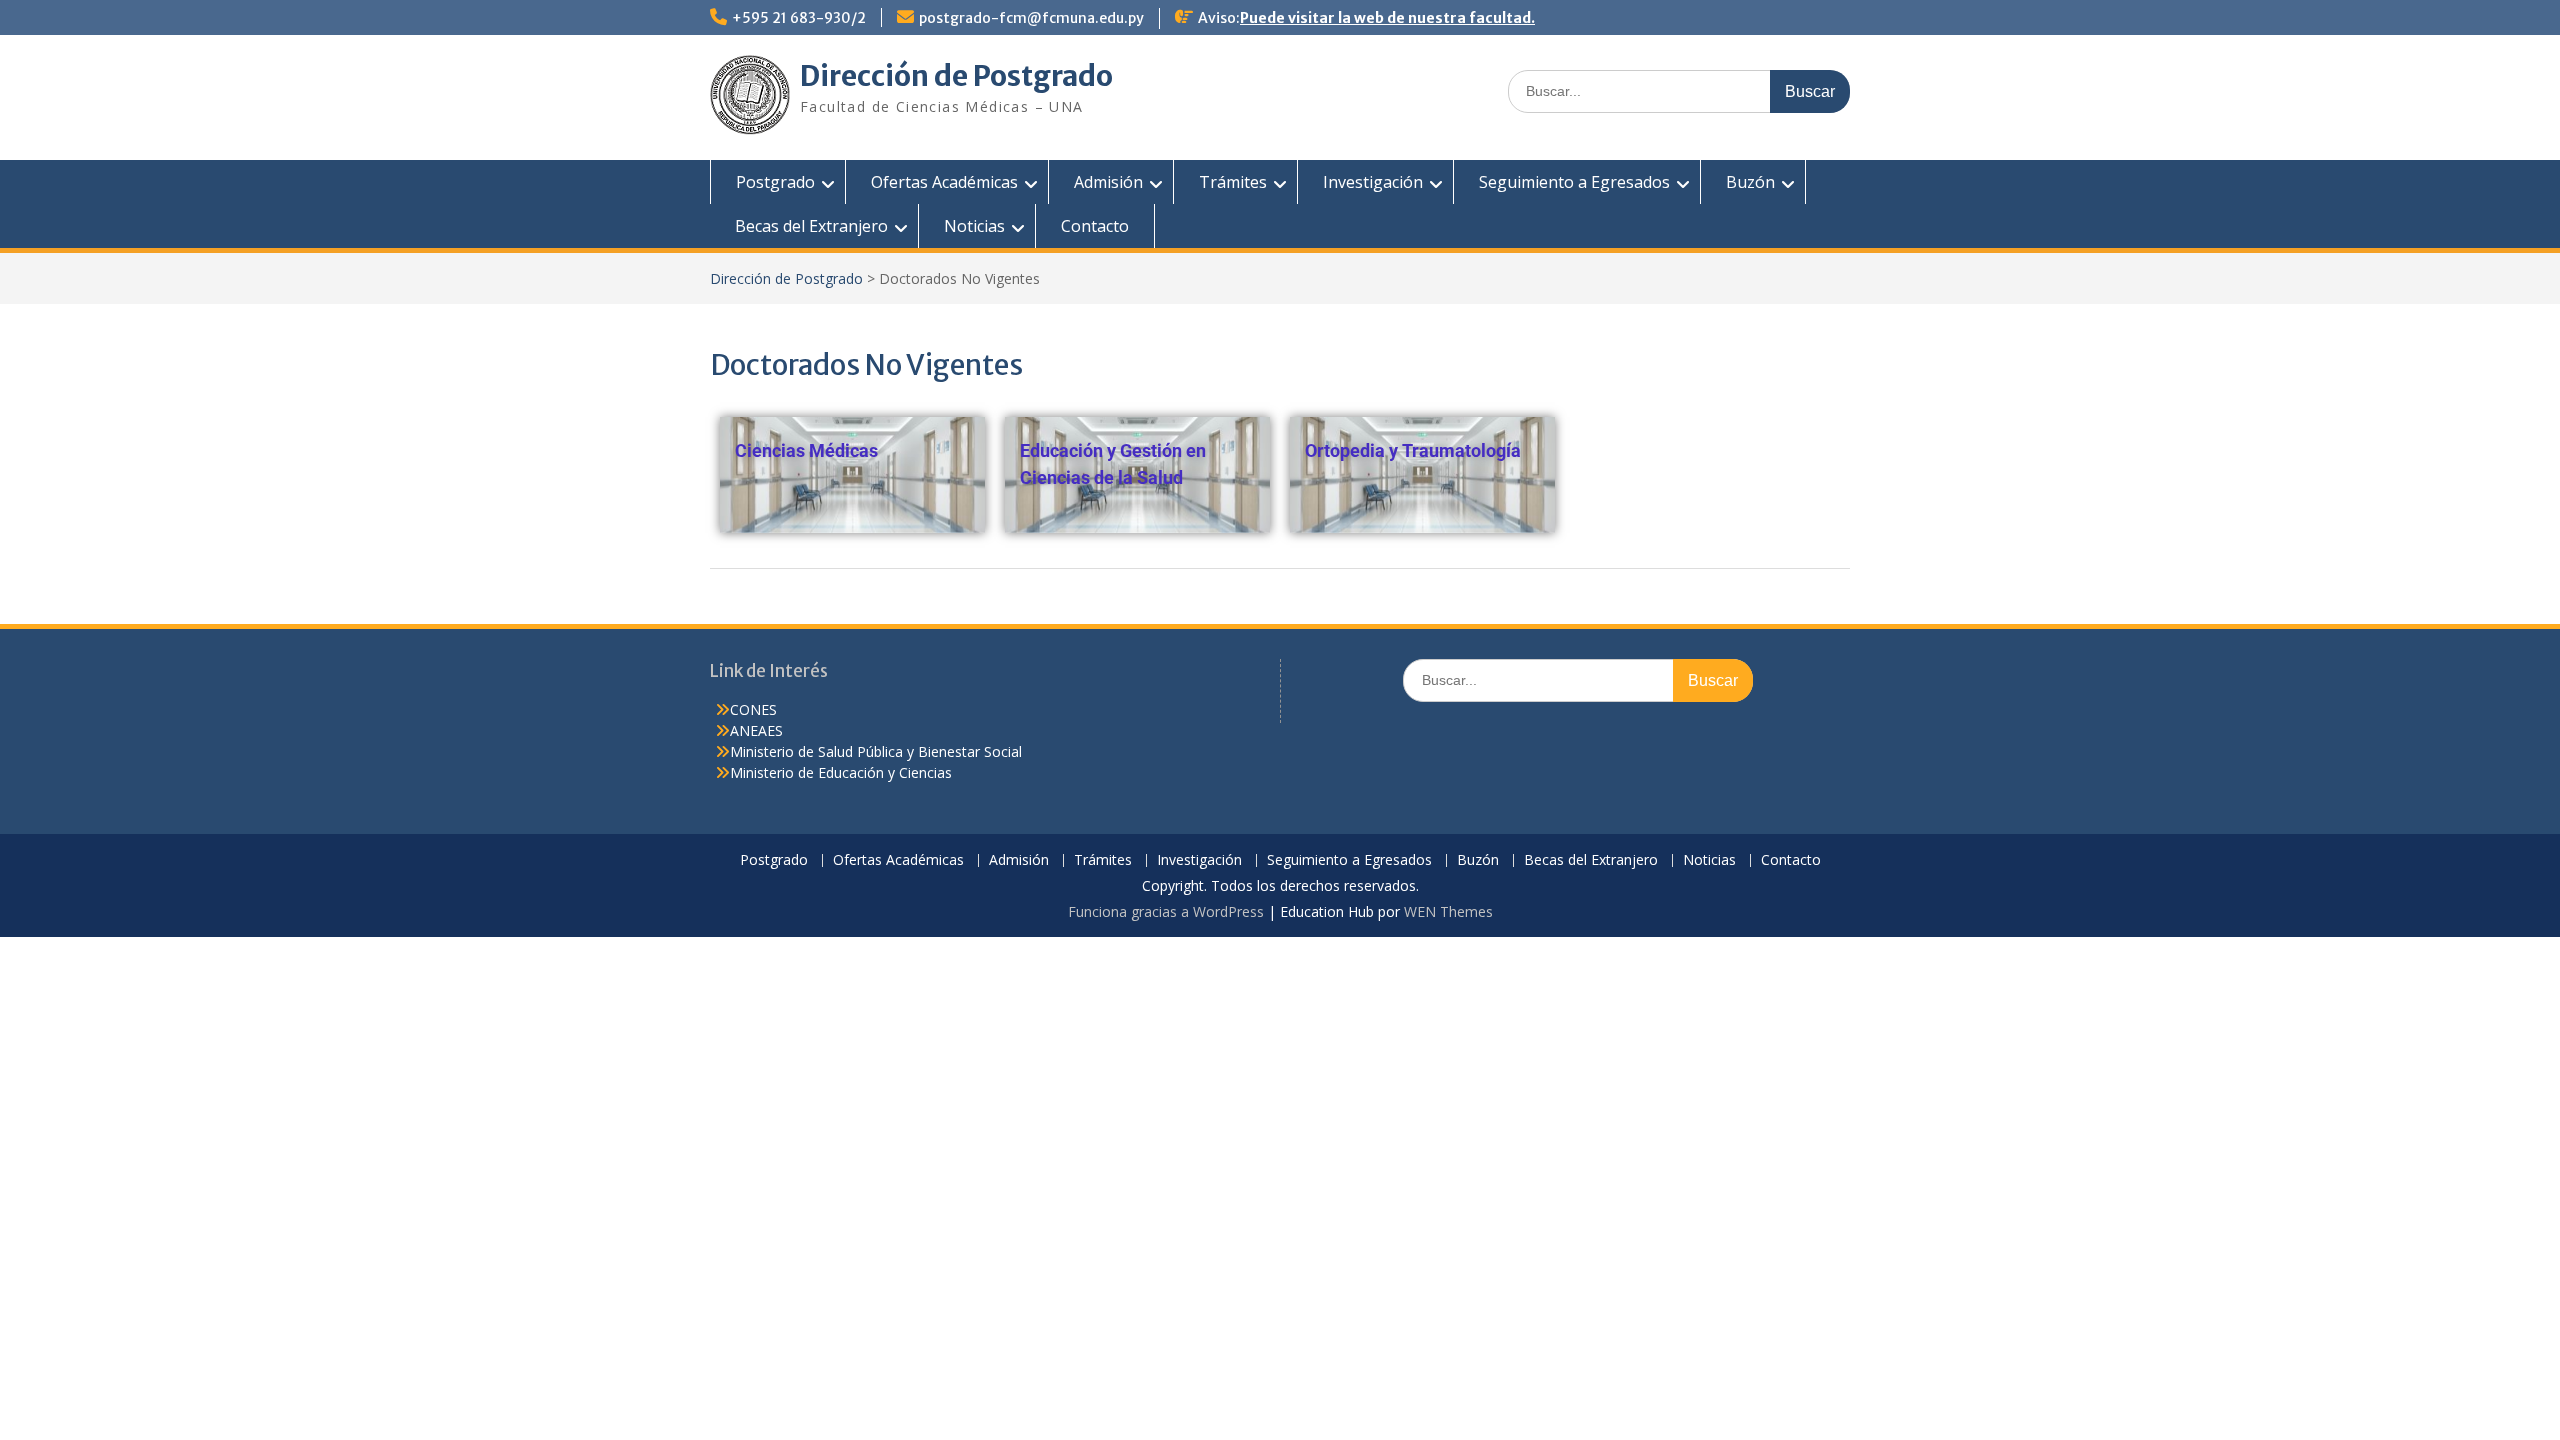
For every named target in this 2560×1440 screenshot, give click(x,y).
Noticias (974, 226)
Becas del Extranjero (811, 226)
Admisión (1108, 182)
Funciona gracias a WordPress (1166, 911)
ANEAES (756, 730)
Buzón (1750, 182)
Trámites (1233, 182)
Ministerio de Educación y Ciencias (841, 772)
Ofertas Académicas (944, 182)
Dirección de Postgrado (956, 76)
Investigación (1373, 182)
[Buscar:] (1679, 90)
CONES (753, 709)
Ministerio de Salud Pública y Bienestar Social (876, 751)
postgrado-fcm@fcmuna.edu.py (1031, 18)
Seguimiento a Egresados (1574, 182)
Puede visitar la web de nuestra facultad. (1387, 18)
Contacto (1095, 226)
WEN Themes (1448, 911)
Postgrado (775, 182)
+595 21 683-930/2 (799, 18)
